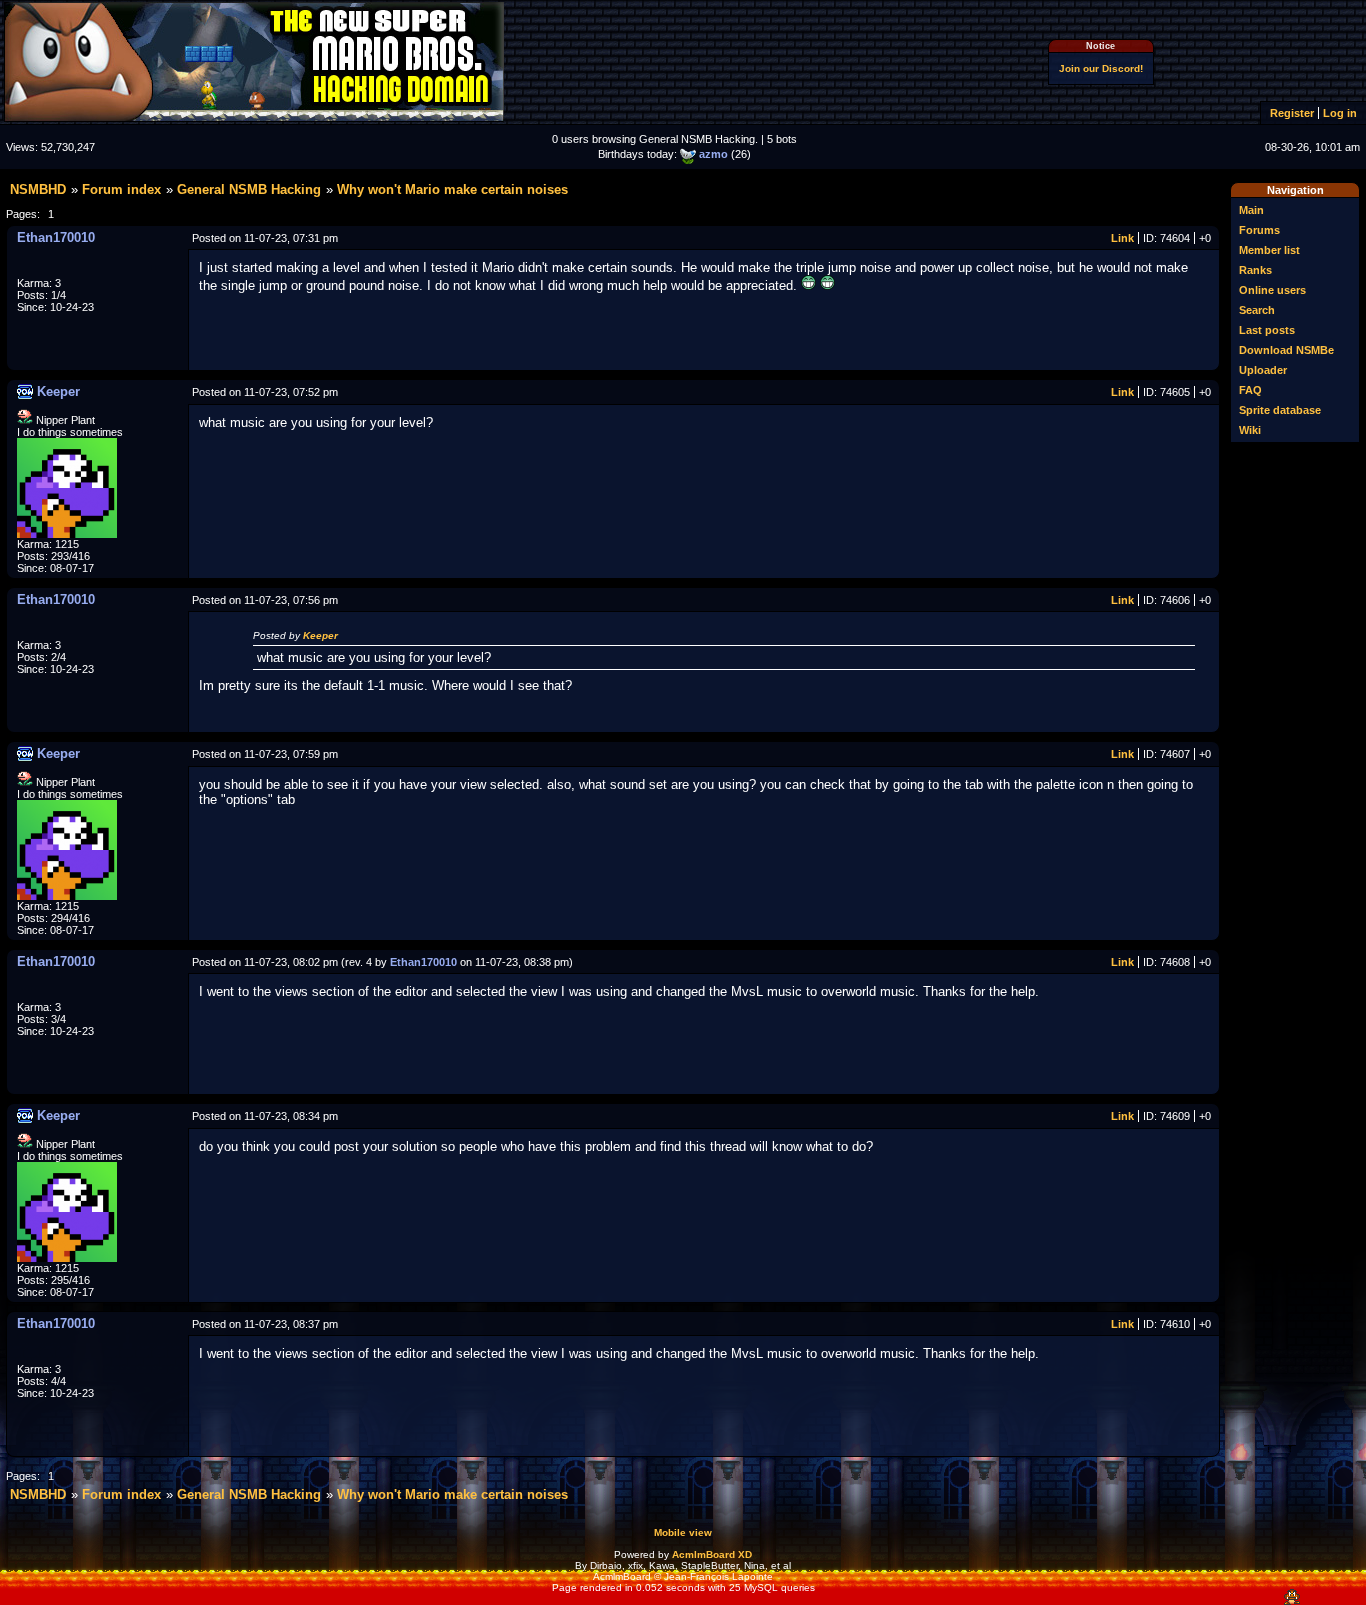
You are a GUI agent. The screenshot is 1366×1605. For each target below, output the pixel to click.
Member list (1269, 250)
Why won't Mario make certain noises (452, 189)
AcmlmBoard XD (712, 1554)
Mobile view (683, 1532)
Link (1122, 238)
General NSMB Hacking (249, 189)
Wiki (1250, 430)
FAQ (1250, 390)
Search (1257, 310)
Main (1251, 210)
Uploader (1263, 370)
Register (1292, 113)
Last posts (1267, 330)
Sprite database (1280, 410)
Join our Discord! (1101, 68)
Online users (1272, 290)
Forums (1259, 230)
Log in (1340, 113)
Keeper (320, 635)
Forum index (121, 189)
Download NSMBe (1286, 350)
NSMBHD (38, 189)
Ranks (1255, 270)
